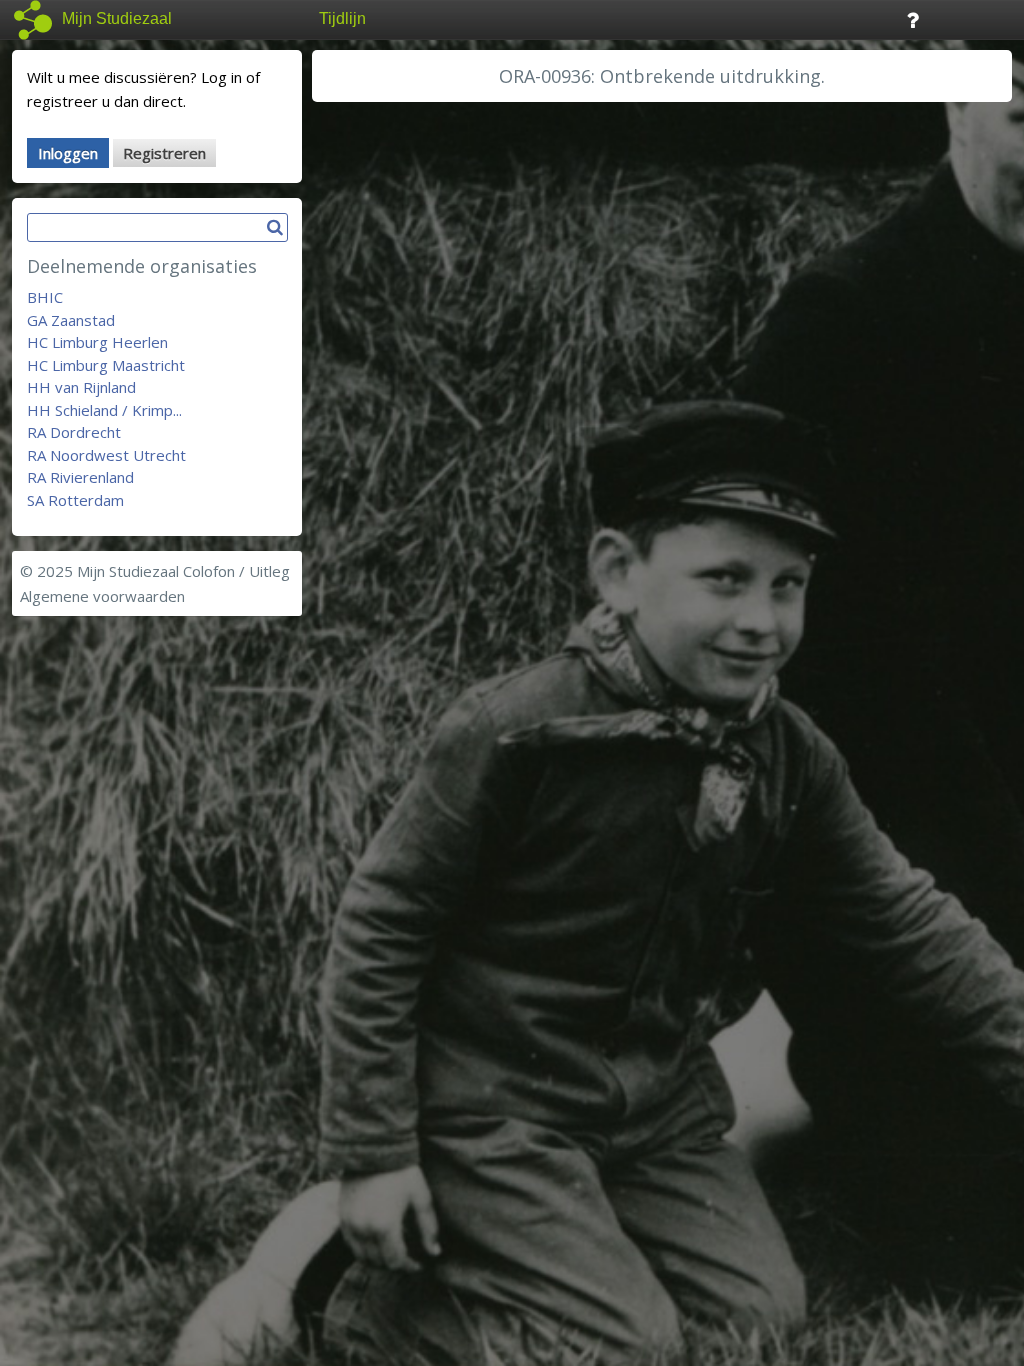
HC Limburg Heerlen (97, 342)
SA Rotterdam (75, 500)
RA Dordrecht (74, 432)
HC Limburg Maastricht (106, 365)
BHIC (45, 297)
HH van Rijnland (81, 387)
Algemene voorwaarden (102, 596)
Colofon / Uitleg (236, 571)
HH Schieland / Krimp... (104, 410)
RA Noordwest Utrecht (106, 455)
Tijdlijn (342, 18)
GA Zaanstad (71, 320)
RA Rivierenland (80, 477)
